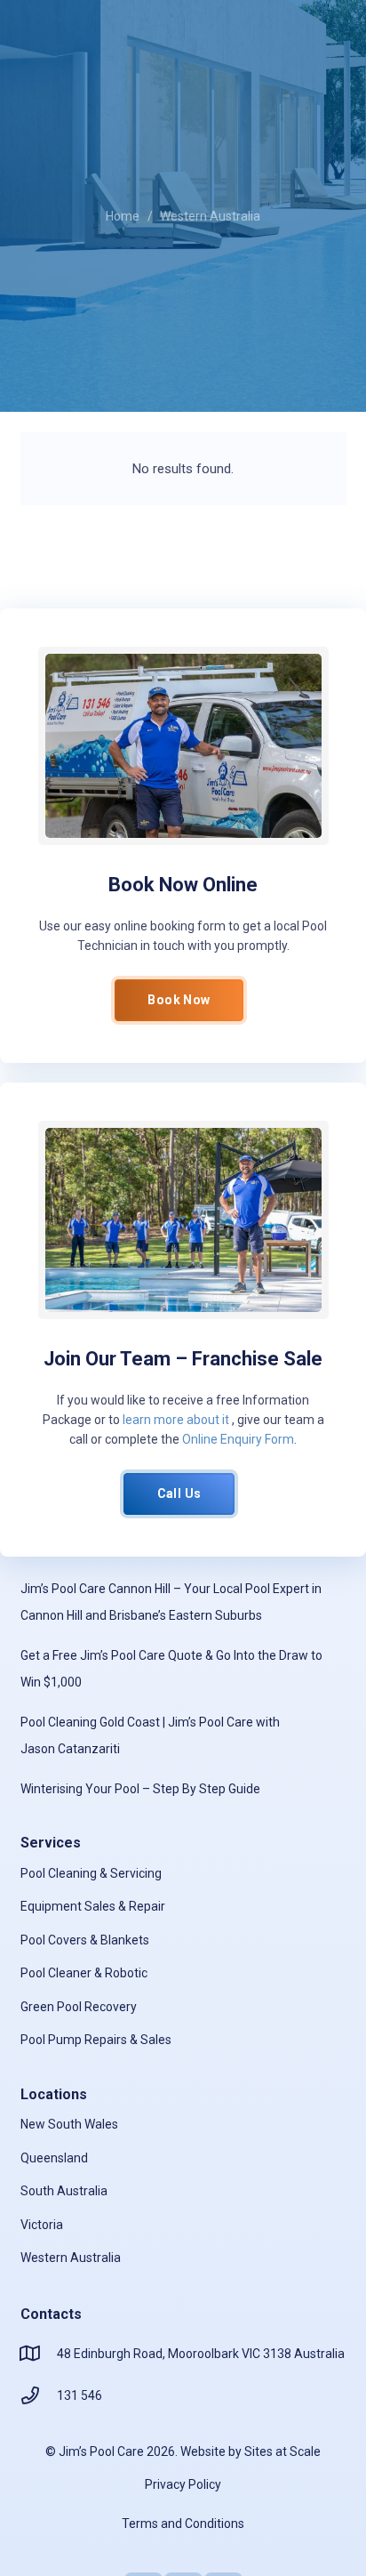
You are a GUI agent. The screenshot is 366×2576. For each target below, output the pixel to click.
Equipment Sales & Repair (93, 1906)
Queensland (54, 2158)
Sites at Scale (282, 2451)
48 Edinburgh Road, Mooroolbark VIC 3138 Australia (201, 2354)
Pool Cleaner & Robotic (84, 1973)
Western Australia (71, 2258)
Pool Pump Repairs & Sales (96, 2040)
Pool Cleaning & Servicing (91, 1873)
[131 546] (39, 2395)
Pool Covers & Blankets (85, 1940)
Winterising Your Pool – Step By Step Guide (140, 1789)
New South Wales (69, 2124)
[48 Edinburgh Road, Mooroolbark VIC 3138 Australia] (39, 2354)
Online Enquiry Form (238, 1439)
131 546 (80, 2395)
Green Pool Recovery (79, 2007)
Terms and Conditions (183, 2524)
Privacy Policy (183, 2484)
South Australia (64, 2191)
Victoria (42, 2225)
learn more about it (176, 1420)
